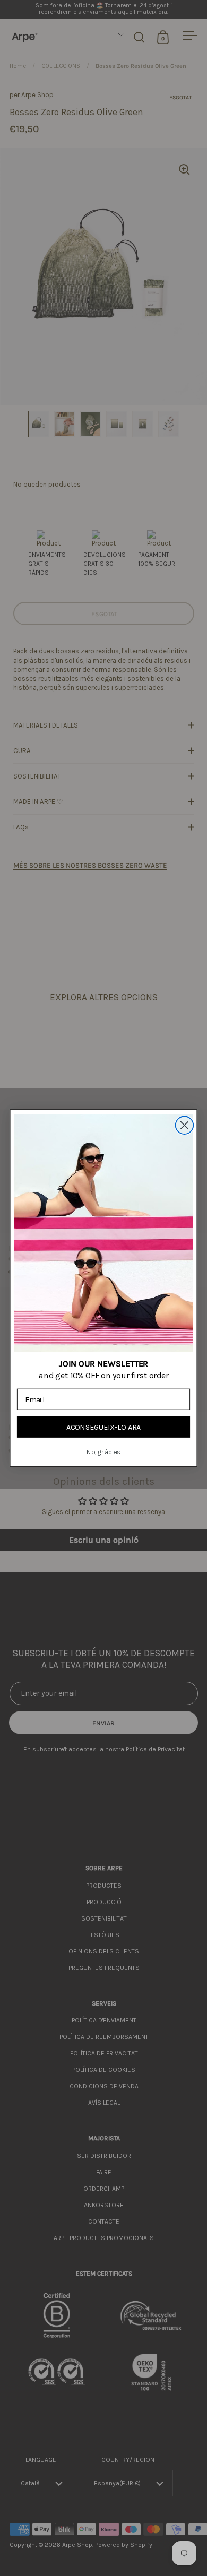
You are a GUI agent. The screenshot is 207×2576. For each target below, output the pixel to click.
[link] (104, 1233)
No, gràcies (103, 1452)
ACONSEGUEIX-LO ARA (104, 1427)
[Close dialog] (185, 1125)
